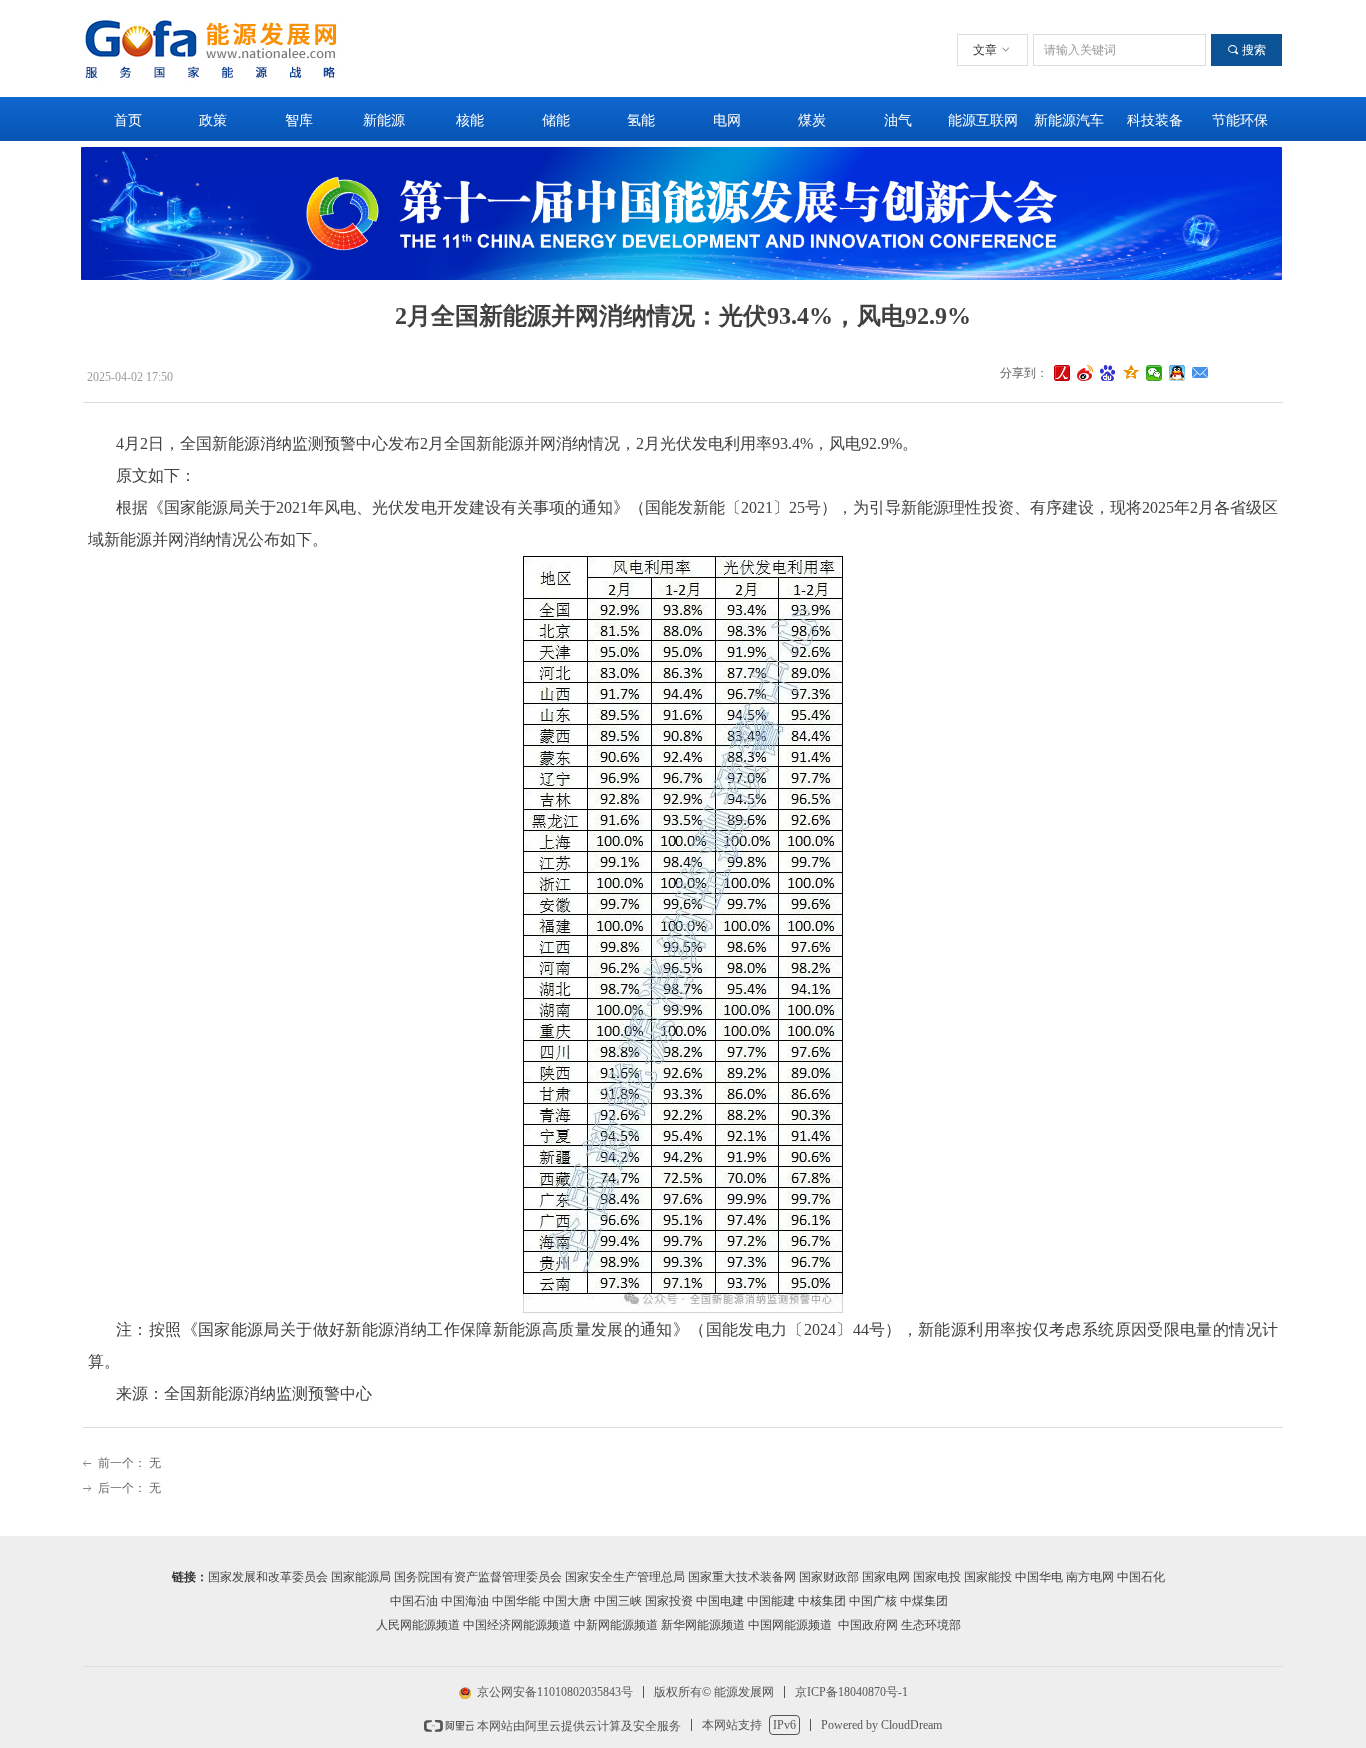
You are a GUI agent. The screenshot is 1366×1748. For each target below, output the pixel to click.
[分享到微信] (1154, 373)
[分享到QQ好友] (1177, 373)
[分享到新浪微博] (1085, 373)
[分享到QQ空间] (1131, 373)
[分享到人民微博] (1062, 373)
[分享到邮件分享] (1200, 373)
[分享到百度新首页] (1108, 373)
